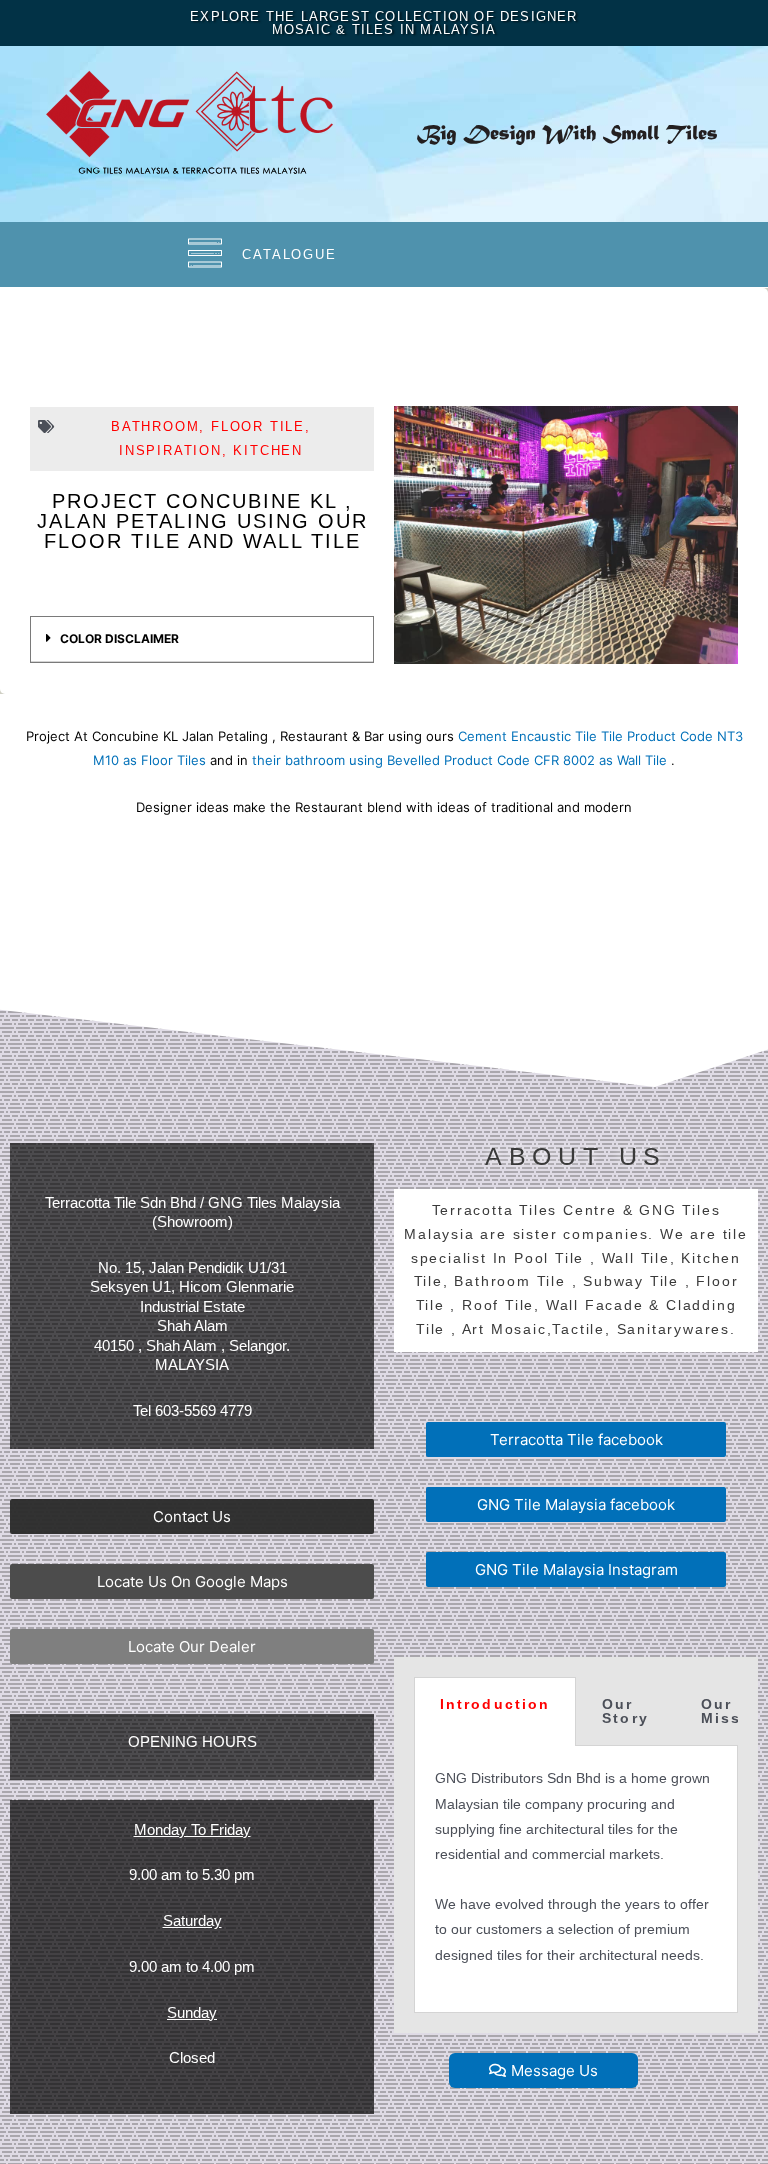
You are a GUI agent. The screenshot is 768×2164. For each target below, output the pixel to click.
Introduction (495, 1704)
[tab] (202, 639)
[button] (192, 1516)
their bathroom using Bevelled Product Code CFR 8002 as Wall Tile (459, 760)
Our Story (625, 1711)
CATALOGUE (289, 254)
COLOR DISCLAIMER (119, 638)
